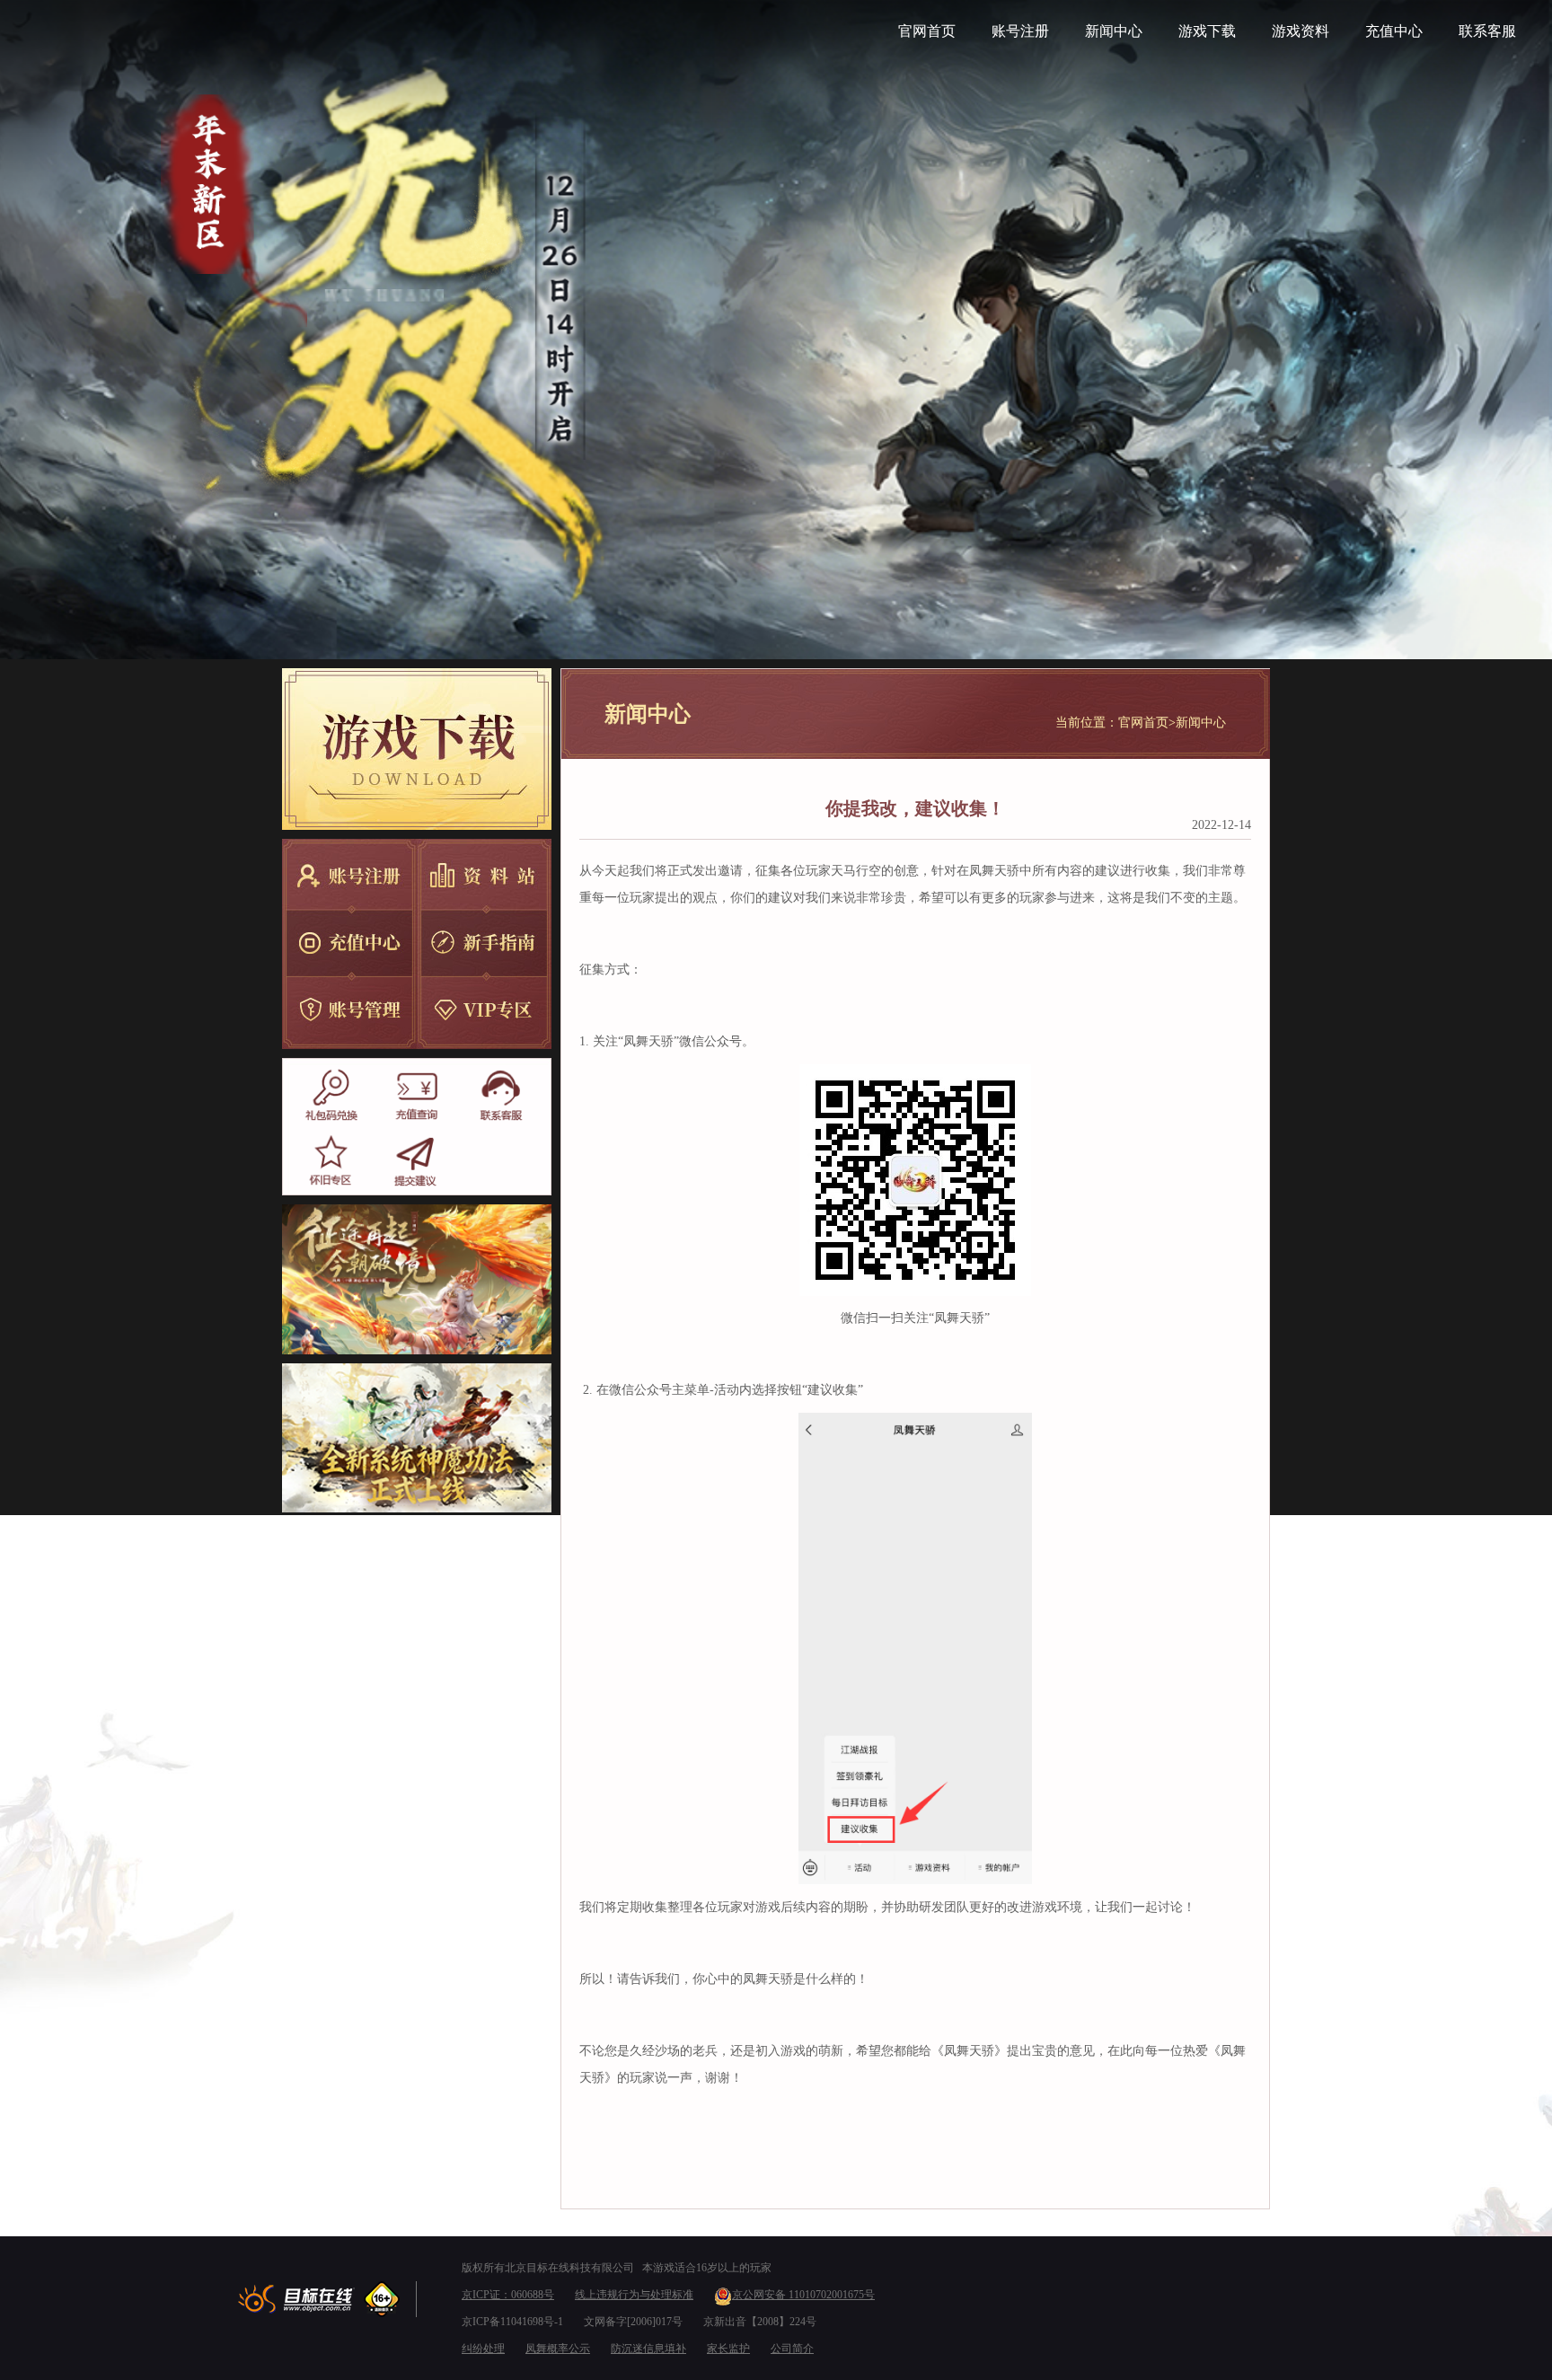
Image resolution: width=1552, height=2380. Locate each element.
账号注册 (1020, 31)
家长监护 (728, 2349)
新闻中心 (1114, 31)
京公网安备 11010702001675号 (803, 2295)
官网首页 (927, 31)
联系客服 (1487, 31)
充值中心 (1394, 31)
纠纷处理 (483, 2349)
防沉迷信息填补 (648, 2349)
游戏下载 (1207, 31)
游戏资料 (1301, 31)
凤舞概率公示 (558, 2349)
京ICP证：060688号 (508, 2295)
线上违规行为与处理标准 (634, 2295)
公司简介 (792, 2349)
